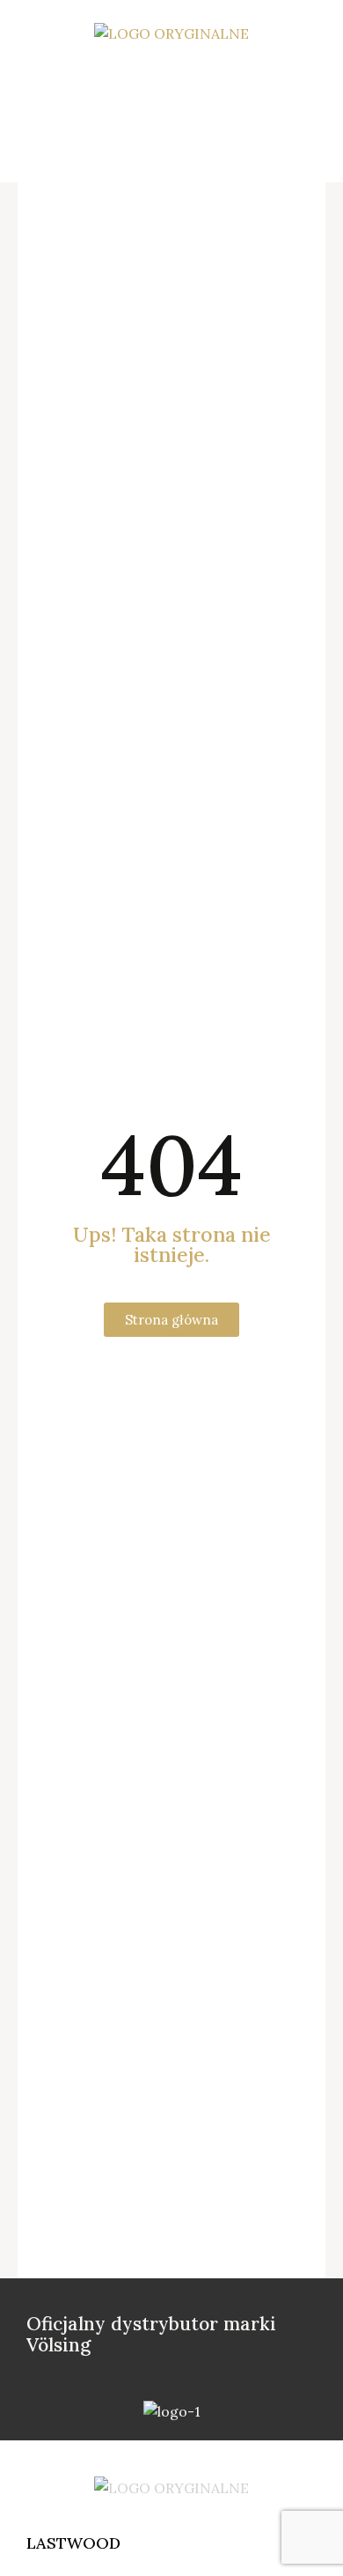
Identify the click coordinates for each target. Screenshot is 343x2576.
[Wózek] (180, 135)
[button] (180, 77)
